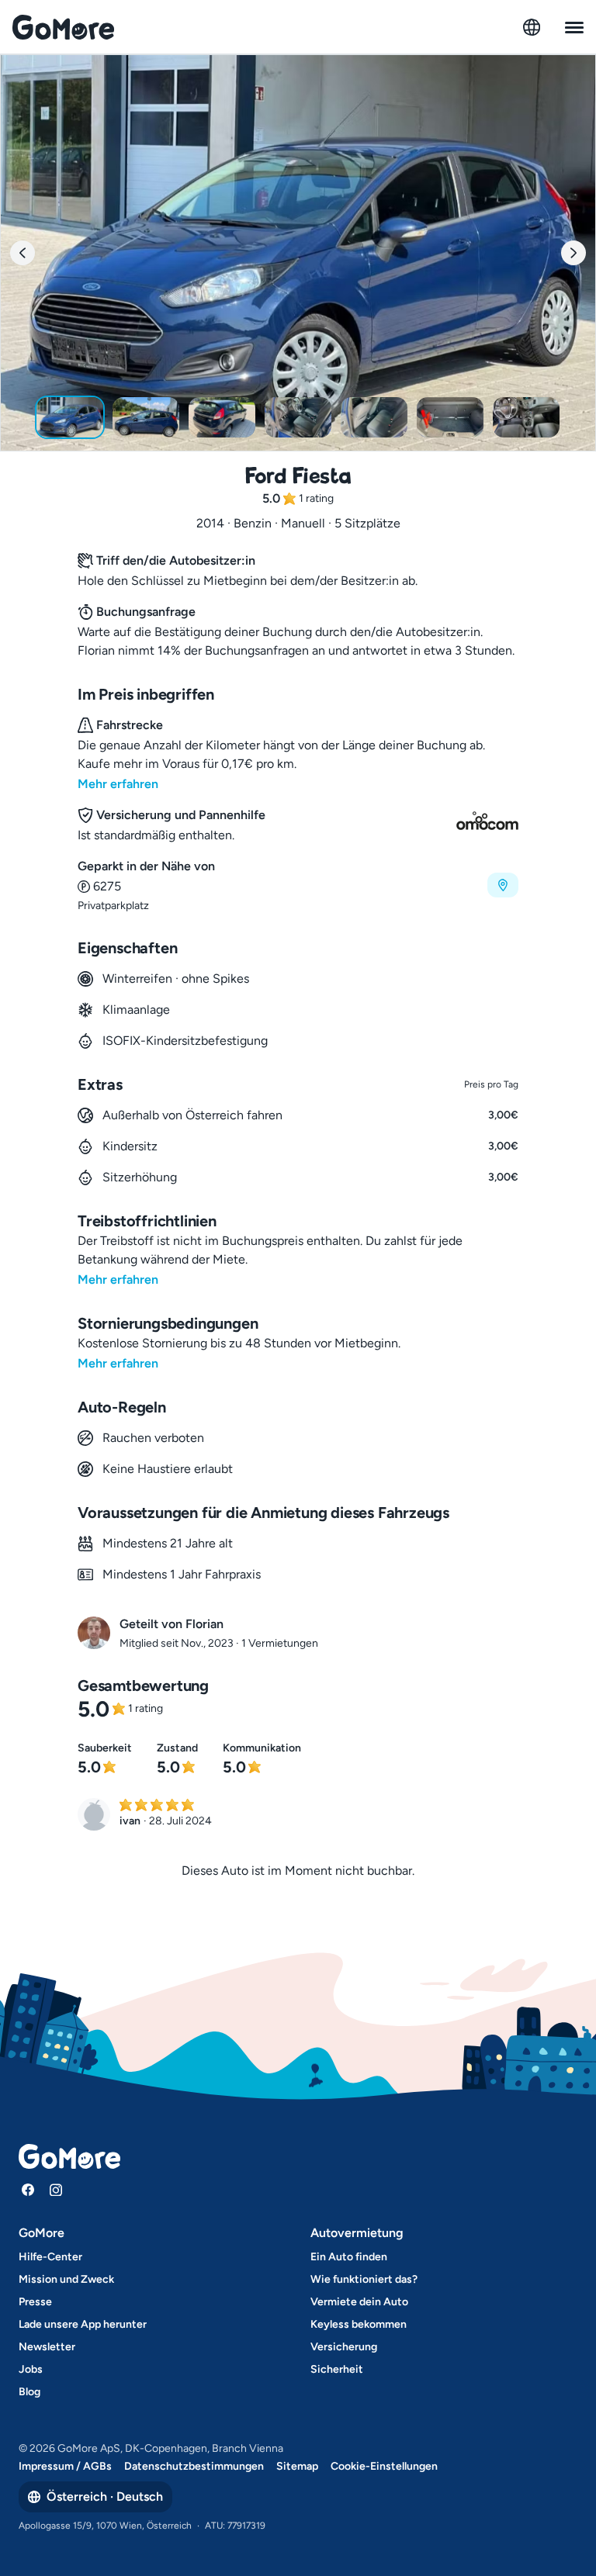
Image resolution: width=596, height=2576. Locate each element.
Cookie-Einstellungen (384, 2466)
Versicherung (344, 2347)
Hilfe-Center (50, 2257)
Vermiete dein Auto (359, 2302)
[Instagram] (56, 2190)
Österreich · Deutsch (105, 2496)
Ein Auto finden (349, 2257)
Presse (35, 2302)
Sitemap (297, 2466)
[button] (298, 885)
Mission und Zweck (66, 2279)
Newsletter (47, 2347)
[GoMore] (63, 27)
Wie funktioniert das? (364, 2279)
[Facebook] (28, 2190)
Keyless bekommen (359, 2324)
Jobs (31, 2369)
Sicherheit (337, 2369)
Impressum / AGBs (65, 2466)
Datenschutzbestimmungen (194, 2466)
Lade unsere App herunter (83, 2324)
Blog (29, 2392)
